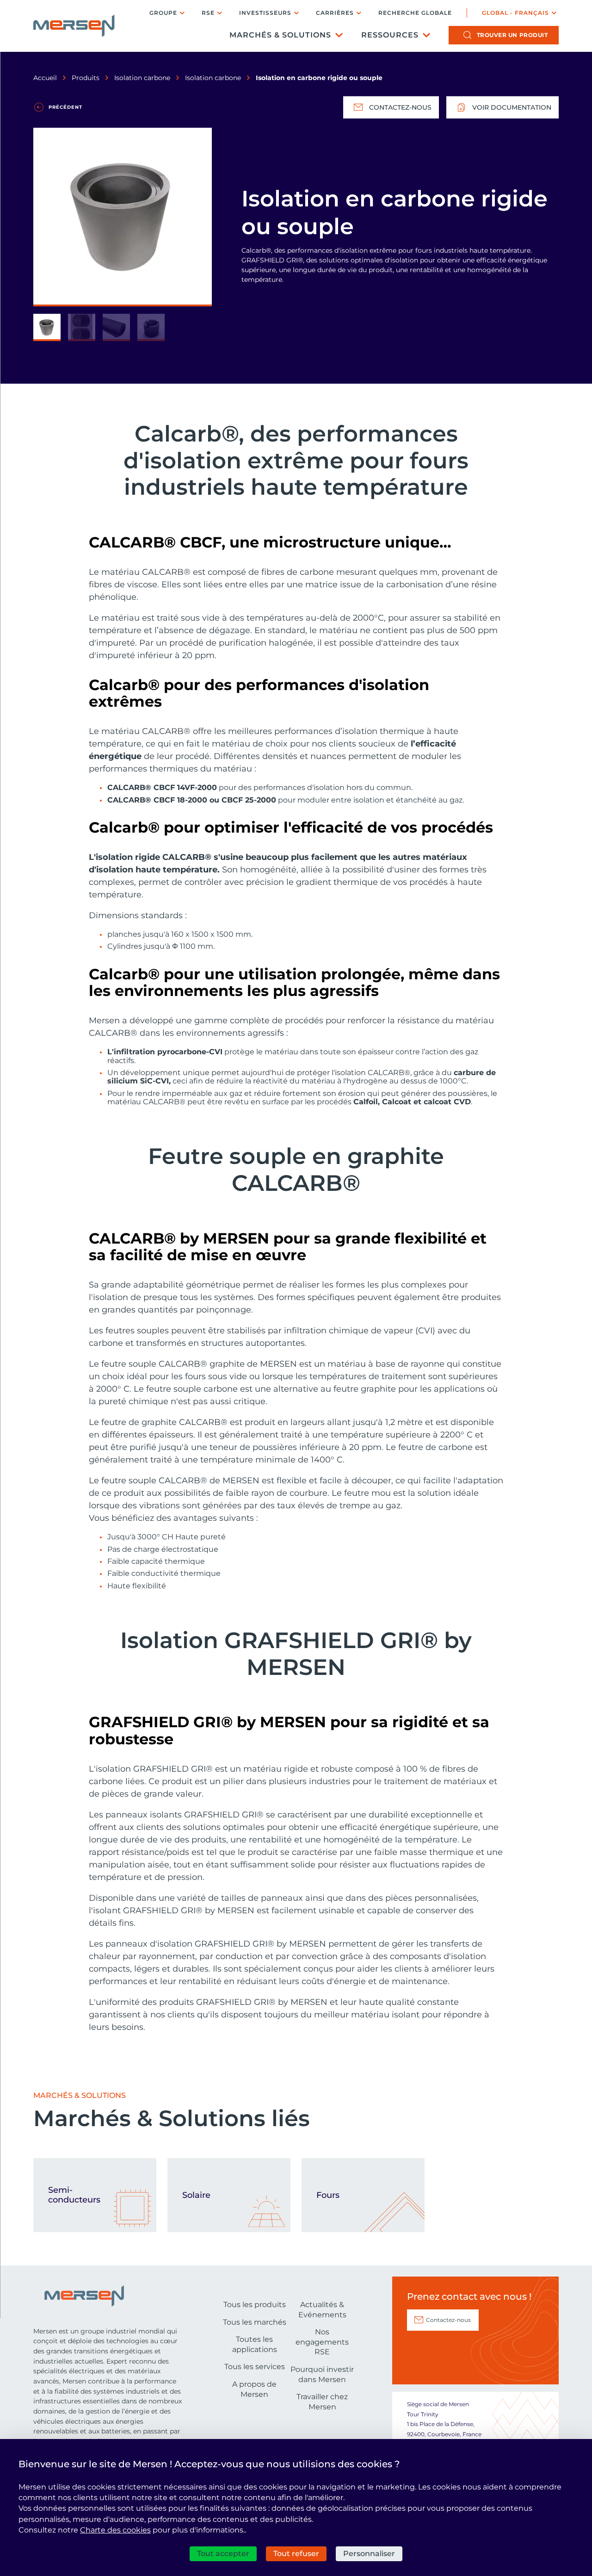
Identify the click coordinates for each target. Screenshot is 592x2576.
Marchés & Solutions (280, 35)
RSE (208, 13)
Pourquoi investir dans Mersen (322, 2374)
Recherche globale (415, 13)
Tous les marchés (255, 2322)
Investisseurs (265, 13)
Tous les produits (255, 2305)
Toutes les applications (255, 2344)
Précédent (65, 107)
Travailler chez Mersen (322, 2402)
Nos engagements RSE (322, 2342)
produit (512, 35)
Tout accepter (223, 2554)
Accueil (45, 78)
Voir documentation (512, 107)
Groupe (163, 13)
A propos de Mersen (254, 2389)
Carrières (335, 13)
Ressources (390, 35)
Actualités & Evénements (322, 2310)
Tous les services (255, 2367)
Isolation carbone (142, 78)
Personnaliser (369, 2554)
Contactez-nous (400, 107)
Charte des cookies (115, 2530)
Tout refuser (296, 2554)
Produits (86, 78)
